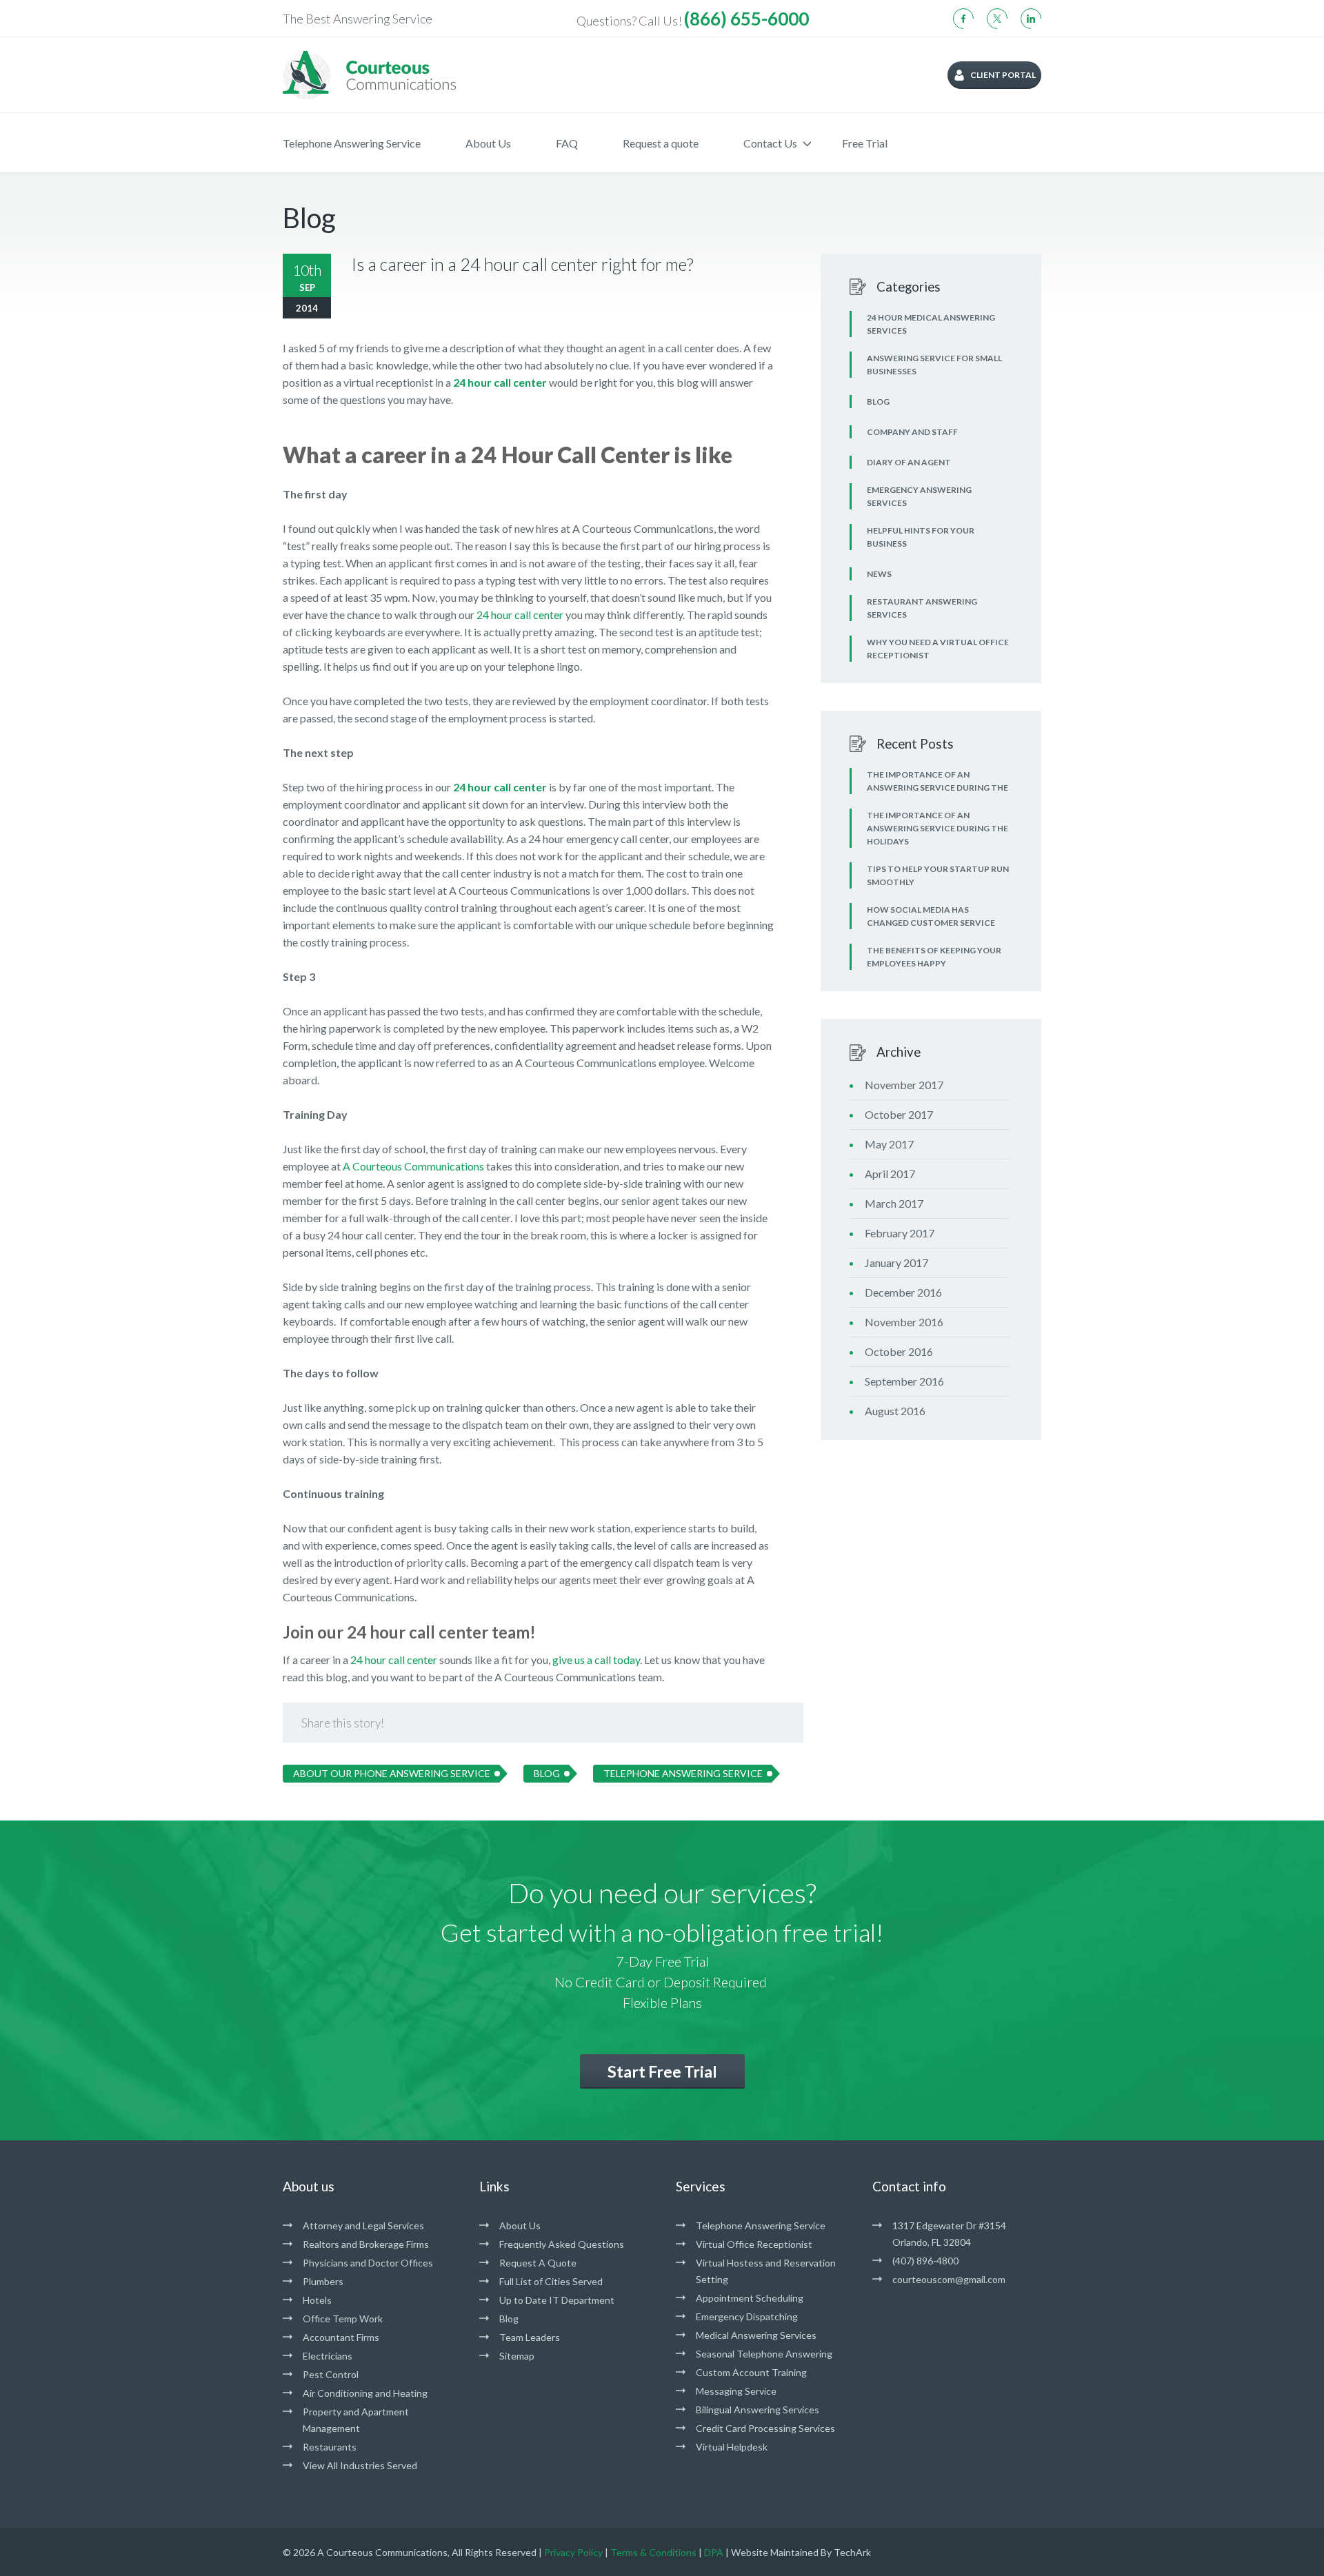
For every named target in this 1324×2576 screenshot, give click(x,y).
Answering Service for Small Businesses (934, 365)
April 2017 (890, 1174)
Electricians (328, 2356)
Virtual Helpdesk (732, 2447)
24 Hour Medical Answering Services (931, 324)
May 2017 (889, 1144)
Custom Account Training (751, 2372)
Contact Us (770, 143)
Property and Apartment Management (356, 2420)
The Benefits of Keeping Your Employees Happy (934, 957)
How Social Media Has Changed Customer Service (931, 916)
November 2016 (904, 1322)
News (879, 574)
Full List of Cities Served (551, 2281)
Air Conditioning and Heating (365, 2393)
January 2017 (896, 1262)
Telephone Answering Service (352, 143)
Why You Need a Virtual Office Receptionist (938, 649)
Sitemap (517, 2356)
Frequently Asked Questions (562, 2244)
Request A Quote (538, 2263)
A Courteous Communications (413, 1166)
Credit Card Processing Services (765, 2428)
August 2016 (895, 1411)
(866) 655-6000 (746, 19)
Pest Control (331, 2374)
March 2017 (894, 1203)
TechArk (852, 2552)
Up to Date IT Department (557, 2300)
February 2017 (900, 1233)
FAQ (567, 143)
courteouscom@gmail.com (949, 2279)
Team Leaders (530, 2337)
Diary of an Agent (909, 462)
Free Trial (865, 143)
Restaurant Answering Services (922, 608)
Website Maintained (775, 2552)
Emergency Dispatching (747, 2316)
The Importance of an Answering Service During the (937, 781)
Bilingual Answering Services (758, 2410)
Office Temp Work (343, 2319)
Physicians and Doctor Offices (368, 2263)
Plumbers (323, 2281)
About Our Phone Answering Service (392, 1773)
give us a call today (596, 1660)
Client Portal (1003, 75)
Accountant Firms (341, 2337)
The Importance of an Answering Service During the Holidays (937, 828)
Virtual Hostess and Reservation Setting (766, 2271)
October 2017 (899, 1114)
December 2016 (903, 1292)
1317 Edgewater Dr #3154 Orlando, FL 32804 (949, 2234)
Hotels (317, 2300)
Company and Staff (912, 432)
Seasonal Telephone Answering (764, 2354)
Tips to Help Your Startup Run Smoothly (938, 875)
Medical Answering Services (756, 2335)
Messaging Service (736, 2391)
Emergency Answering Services (919, 496)
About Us (488, 143)
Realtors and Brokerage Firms (366, 2244)
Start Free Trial (662, 2071)
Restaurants (330, 2447)
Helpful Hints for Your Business (921, 537)
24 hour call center (520, 615)
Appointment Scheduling (750, 2298)
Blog (547, 1773)
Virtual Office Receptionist (754, 2244)
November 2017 (904, 1085)
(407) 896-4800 (925, 2261)
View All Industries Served (360, 2465)
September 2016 (904, 1381)
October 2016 (899, 1351)
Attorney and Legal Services (363, 2225)
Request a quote (661, 143)
